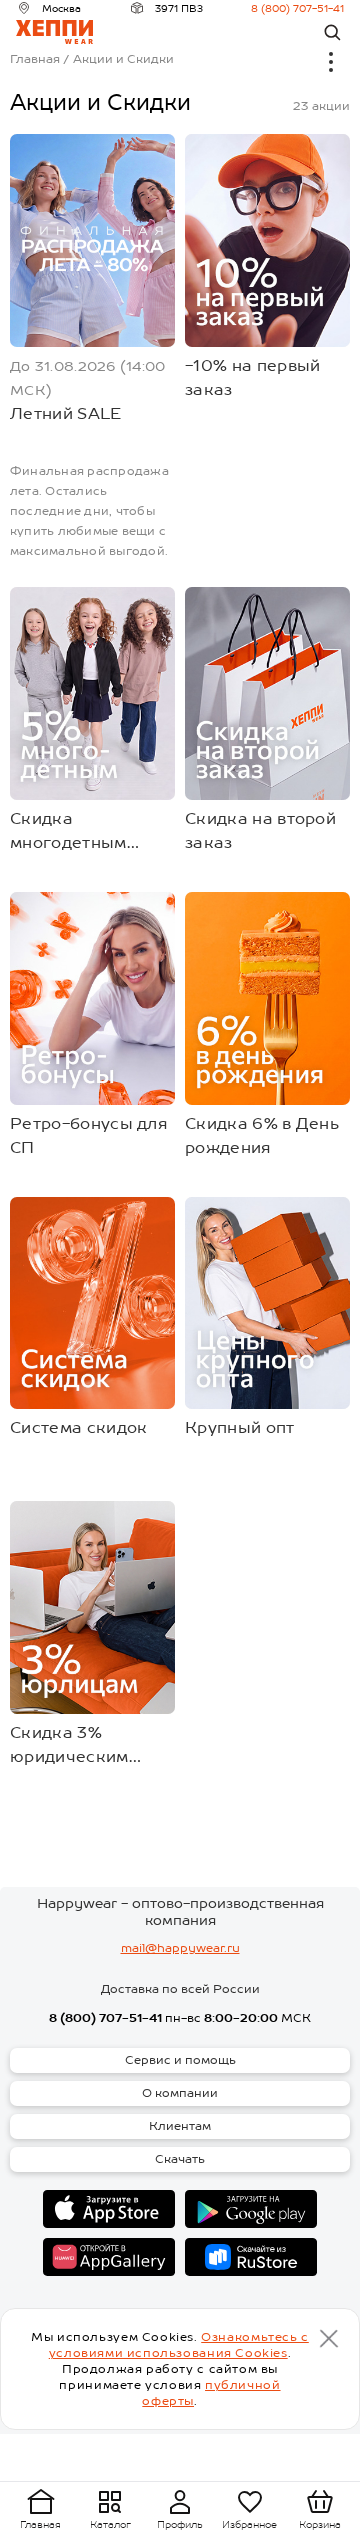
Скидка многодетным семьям (68, 832)
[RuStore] (251, 2257)
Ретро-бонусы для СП (89, 1135)
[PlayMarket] (251, 2209)
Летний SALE (66, 413)
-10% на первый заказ (252, 377)
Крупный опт (240, 1427)
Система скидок (78, 1427)
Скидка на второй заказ (260, 830)
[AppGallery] (109, 2257)
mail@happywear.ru (180, 1948)
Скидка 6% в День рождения (262, 1135)
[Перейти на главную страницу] (54, 32)
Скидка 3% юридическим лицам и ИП (69, 1746)
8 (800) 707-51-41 (297, 8)
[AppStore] (109, 2209)
